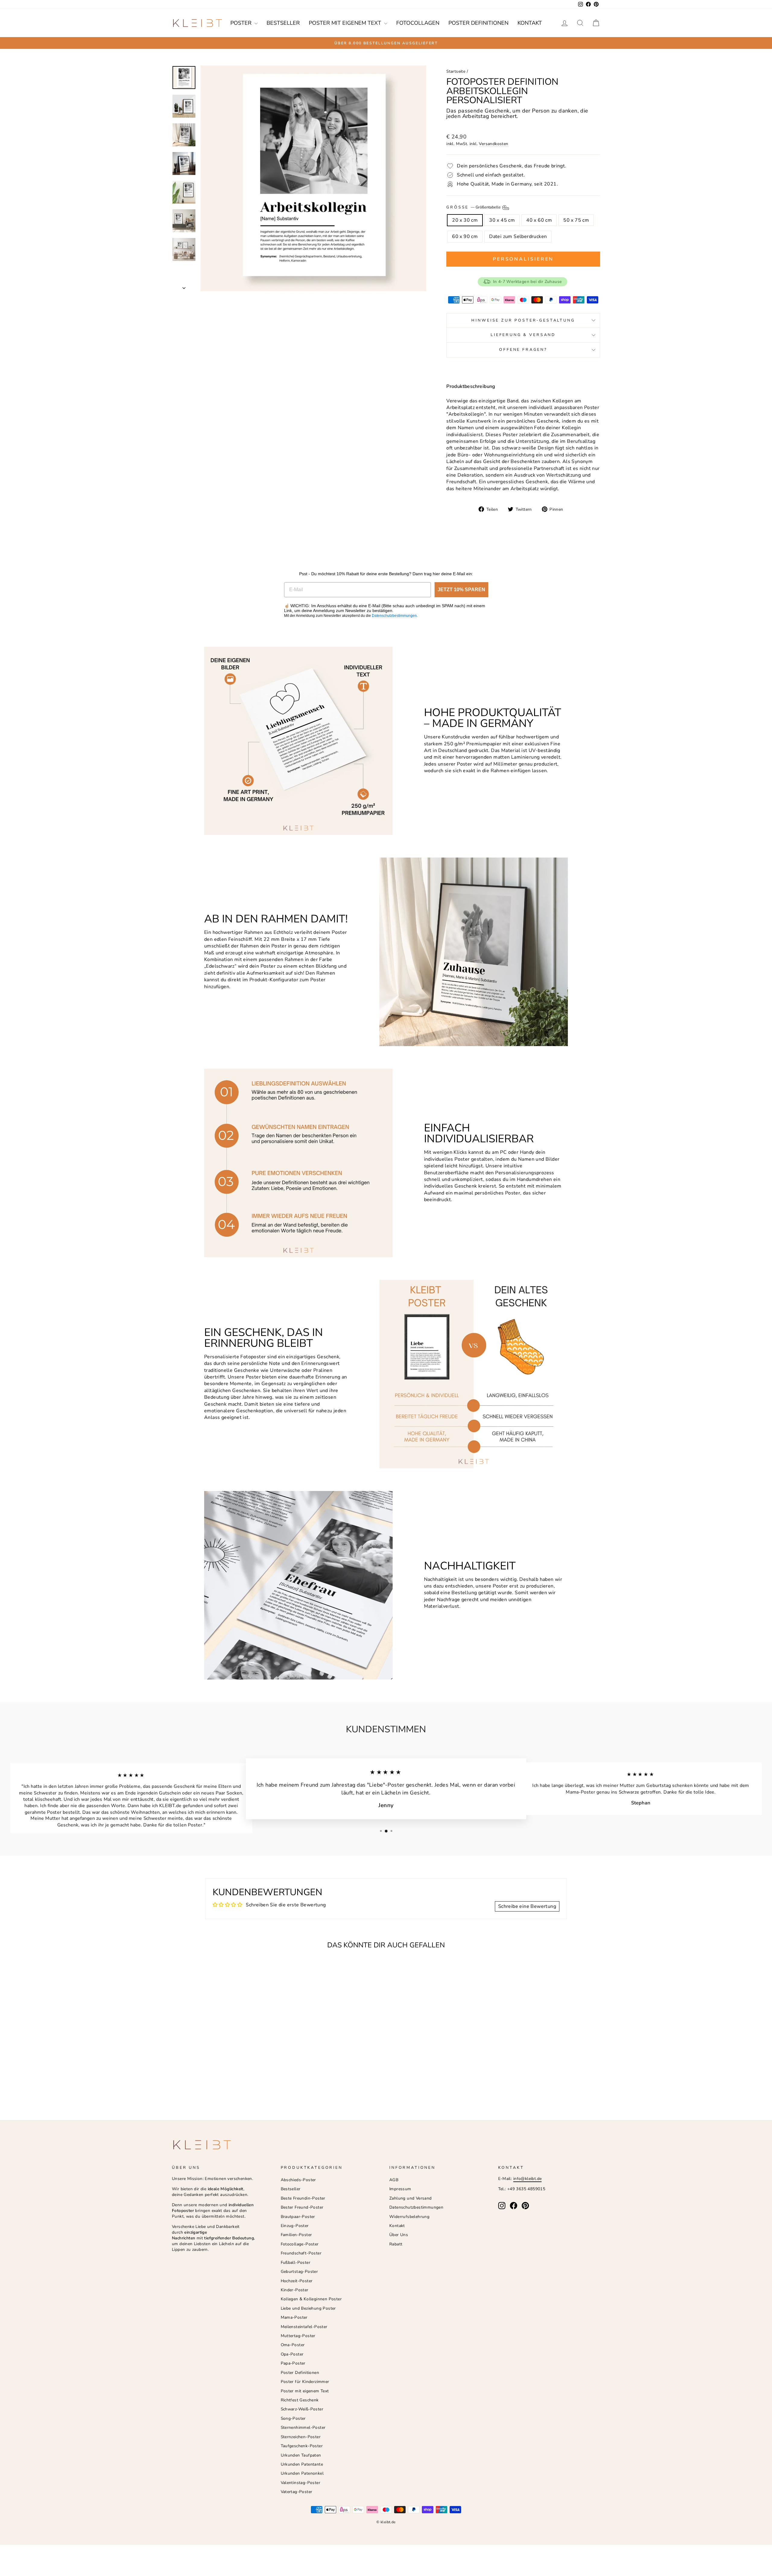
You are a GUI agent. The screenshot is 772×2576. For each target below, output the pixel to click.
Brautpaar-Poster (298, 2217)
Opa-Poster (292, 2354)
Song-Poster (293, 2418)
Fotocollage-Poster (300, 2244)
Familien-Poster (296, 2235)
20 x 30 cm (465, 220)
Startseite (456, 71)
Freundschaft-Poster (301, 2253)
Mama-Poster (294, 2317)
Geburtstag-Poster (299, 2271)
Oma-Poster (293, 2345)
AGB (394, 2180)
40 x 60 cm (539, 220)
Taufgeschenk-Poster (302, 2446)
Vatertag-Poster (297, 2492)
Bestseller (283, 23)
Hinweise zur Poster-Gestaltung (523, 320)
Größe (474, 207)
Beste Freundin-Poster (303, 2198)
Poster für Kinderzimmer (305, 2382)
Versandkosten (494, 144)
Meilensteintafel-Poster (304, 2327)
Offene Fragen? (523, 350)
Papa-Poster (293, 2363)
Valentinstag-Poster (301, 2483)
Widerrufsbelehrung (409, 2217)
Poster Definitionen (478, 23)
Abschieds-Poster (298, 2180)
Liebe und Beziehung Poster (308, 2308)
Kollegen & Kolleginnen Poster (311, 2299)
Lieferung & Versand (523, 335)
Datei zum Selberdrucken (518, 236)
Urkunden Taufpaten (301, 2455)
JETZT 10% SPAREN (461, 590)
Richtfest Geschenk (300, 2400)
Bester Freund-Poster (302, 2207)
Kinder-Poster (295, 2290)
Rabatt (396, 2244)
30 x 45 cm (502, 220)
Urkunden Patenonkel (302, 2473)
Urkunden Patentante (302, 2464)
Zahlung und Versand (411, 2198)
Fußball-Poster (296, 2262)
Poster (242, 23)
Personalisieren (523, 259)
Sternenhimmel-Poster (303, 2427)
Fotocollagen (418, 23)
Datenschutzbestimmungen (394, 616)
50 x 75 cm (576, 220)
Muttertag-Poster (298, 2336)
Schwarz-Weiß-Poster (302, 2409)
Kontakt (530, 23)
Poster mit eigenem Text (346, 23)
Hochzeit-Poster (297, 2281)
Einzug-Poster (295, 2226)
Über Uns (399, 2235)
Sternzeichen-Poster (301, 2437)
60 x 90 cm (465, 236)
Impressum (400, 2189)
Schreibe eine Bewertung (527, 1906)
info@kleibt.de (528, 2179)
